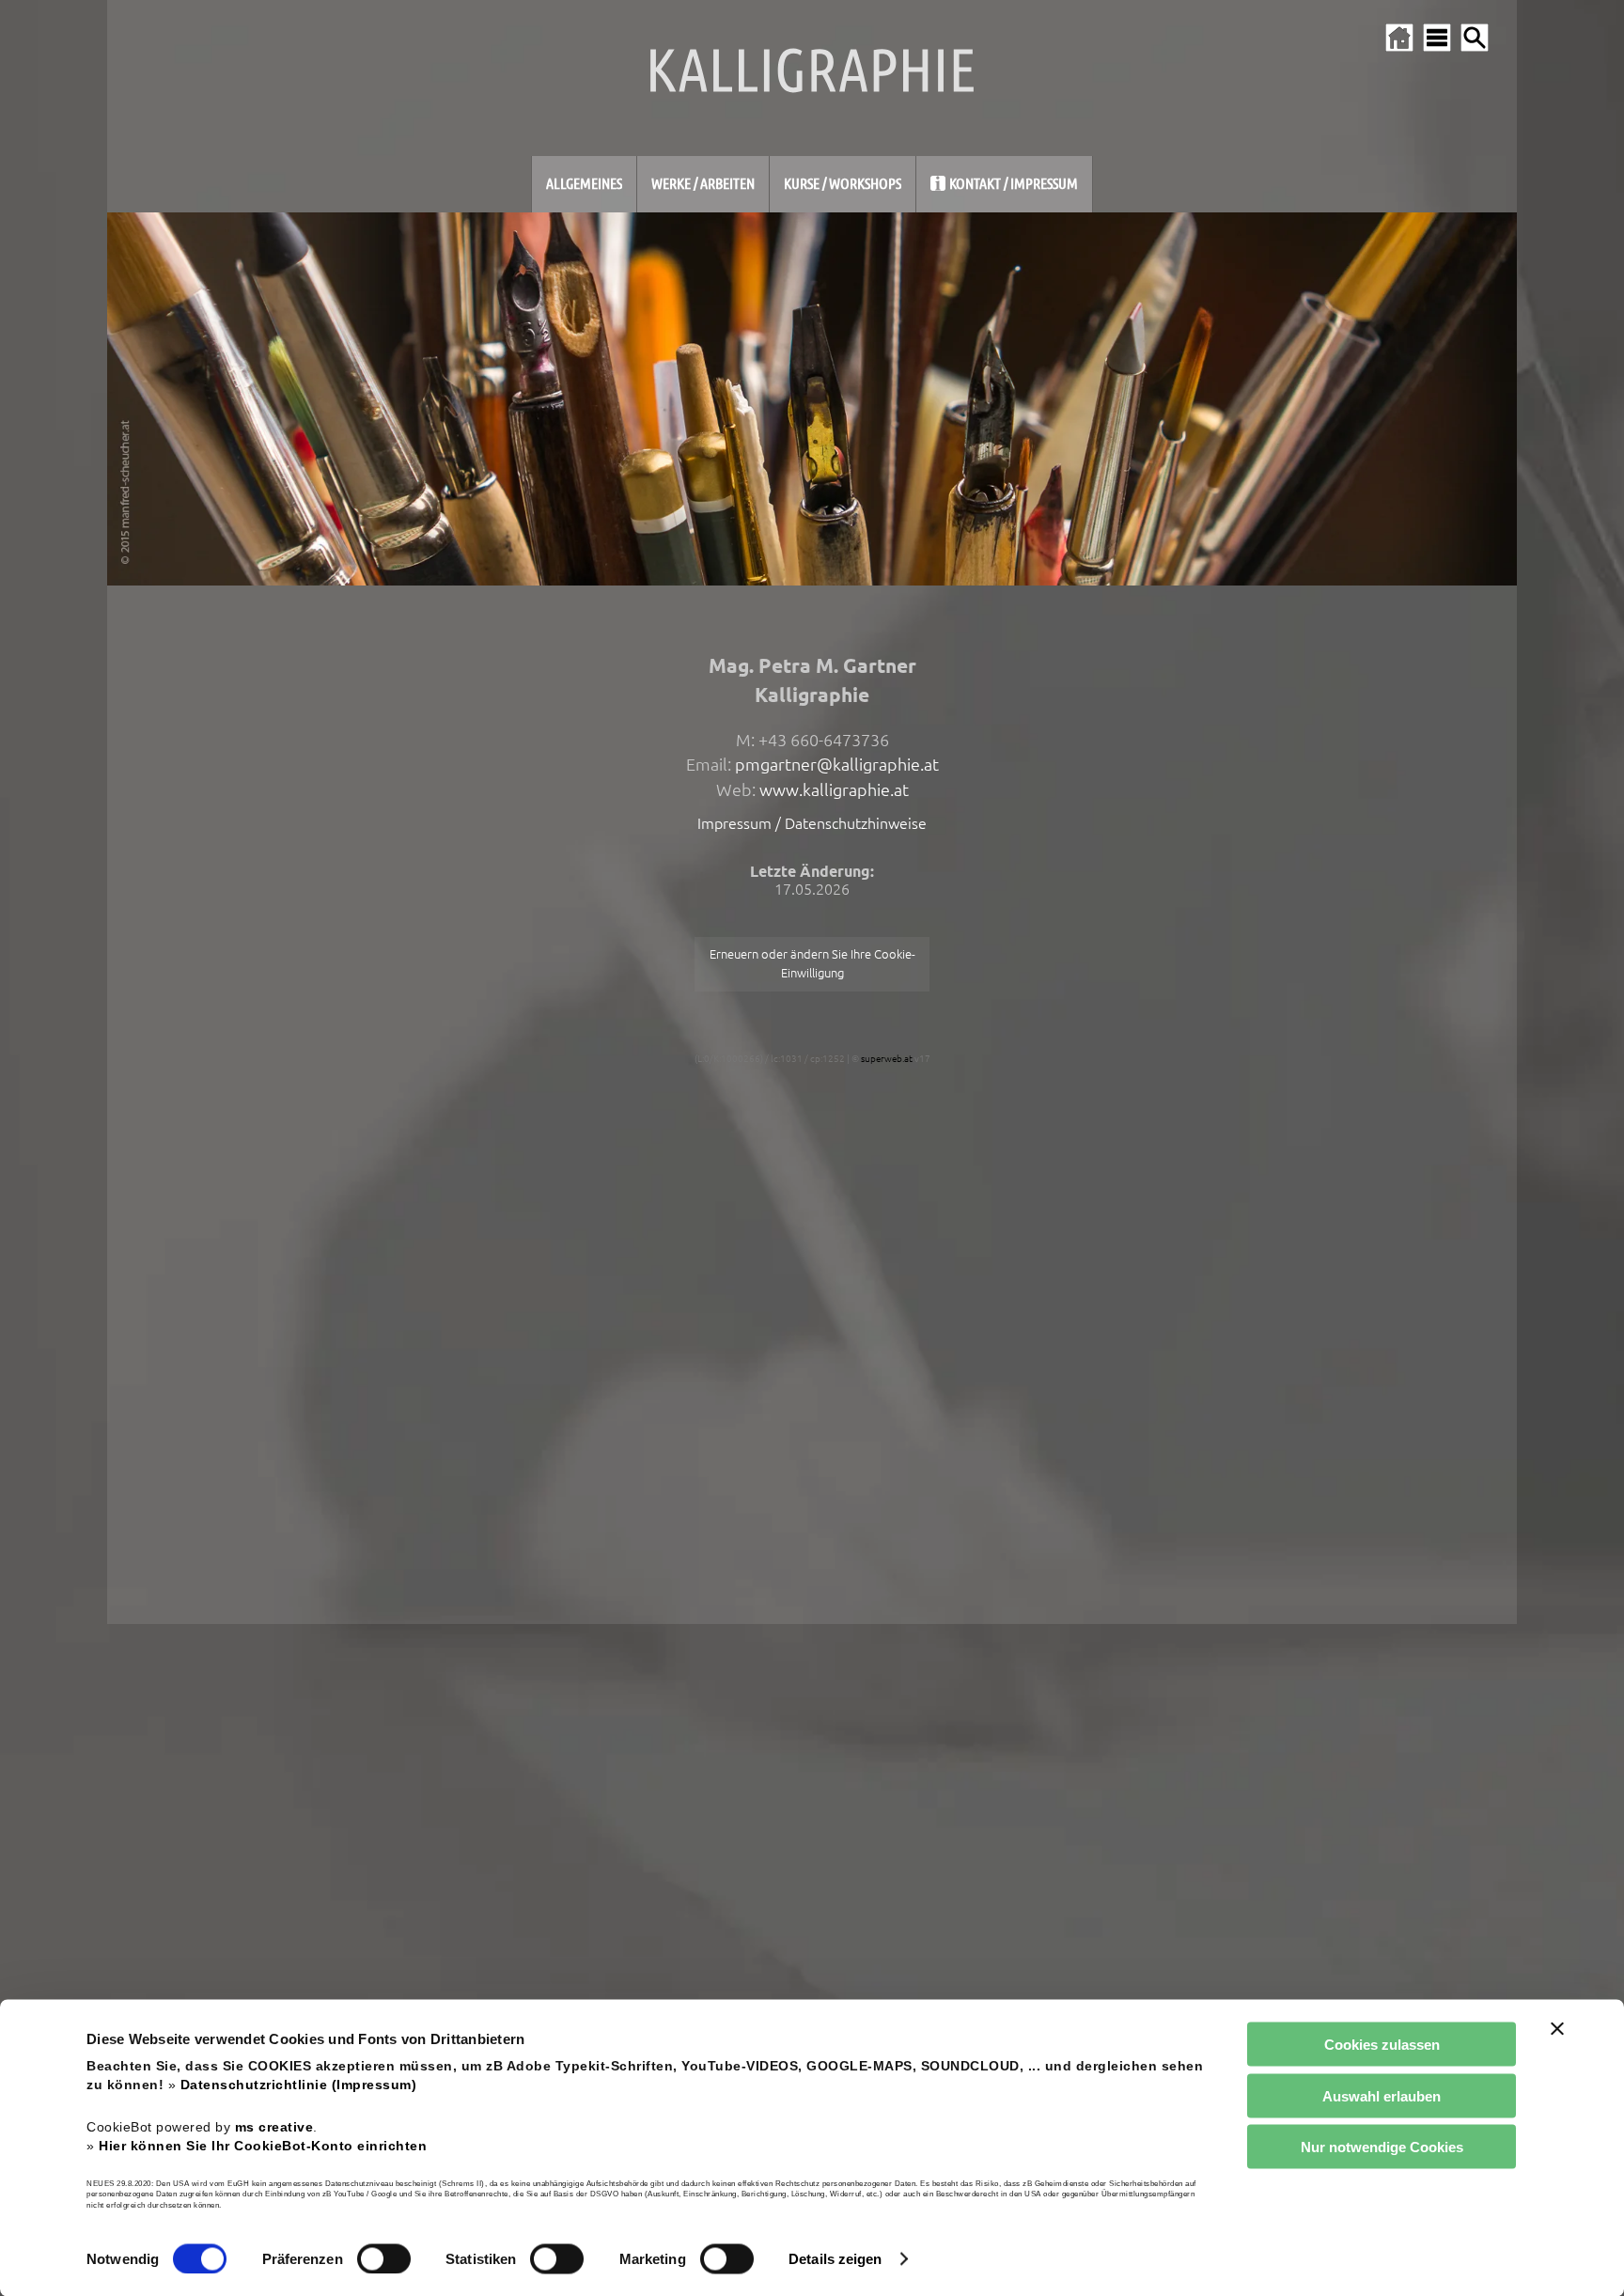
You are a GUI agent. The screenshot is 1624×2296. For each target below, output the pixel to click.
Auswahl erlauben (1382, 2095)
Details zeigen (835, 2259)
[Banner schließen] (1557, 2029)
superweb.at (887, 1059)
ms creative (274, 2126)
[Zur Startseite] (1399, 38)
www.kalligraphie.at (834, 790)
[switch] (384, 2258)
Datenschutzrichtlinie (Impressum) (299, 2085)
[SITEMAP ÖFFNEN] (1437, 38)
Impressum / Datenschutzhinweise (812, 823)
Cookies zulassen (1382, 2045)
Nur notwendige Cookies (1382, 2147)
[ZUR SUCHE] (1475, 38)
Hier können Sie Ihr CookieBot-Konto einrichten (263, 2145)
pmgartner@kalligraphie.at (837, 765)
